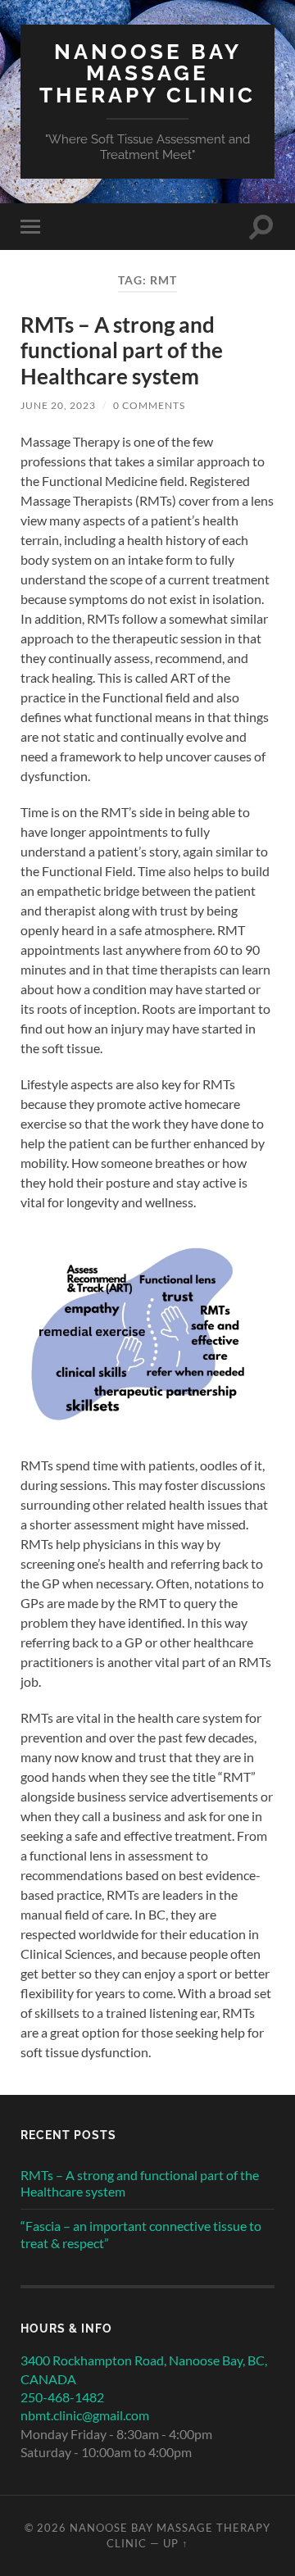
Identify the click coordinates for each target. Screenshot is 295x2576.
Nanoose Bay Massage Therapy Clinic (147, 73)
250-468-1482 (62, 2397)
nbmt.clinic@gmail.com (85, 2415)
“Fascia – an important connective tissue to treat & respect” (141, 2234)
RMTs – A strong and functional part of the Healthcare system (122, 350)
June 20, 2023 (58, 405)
